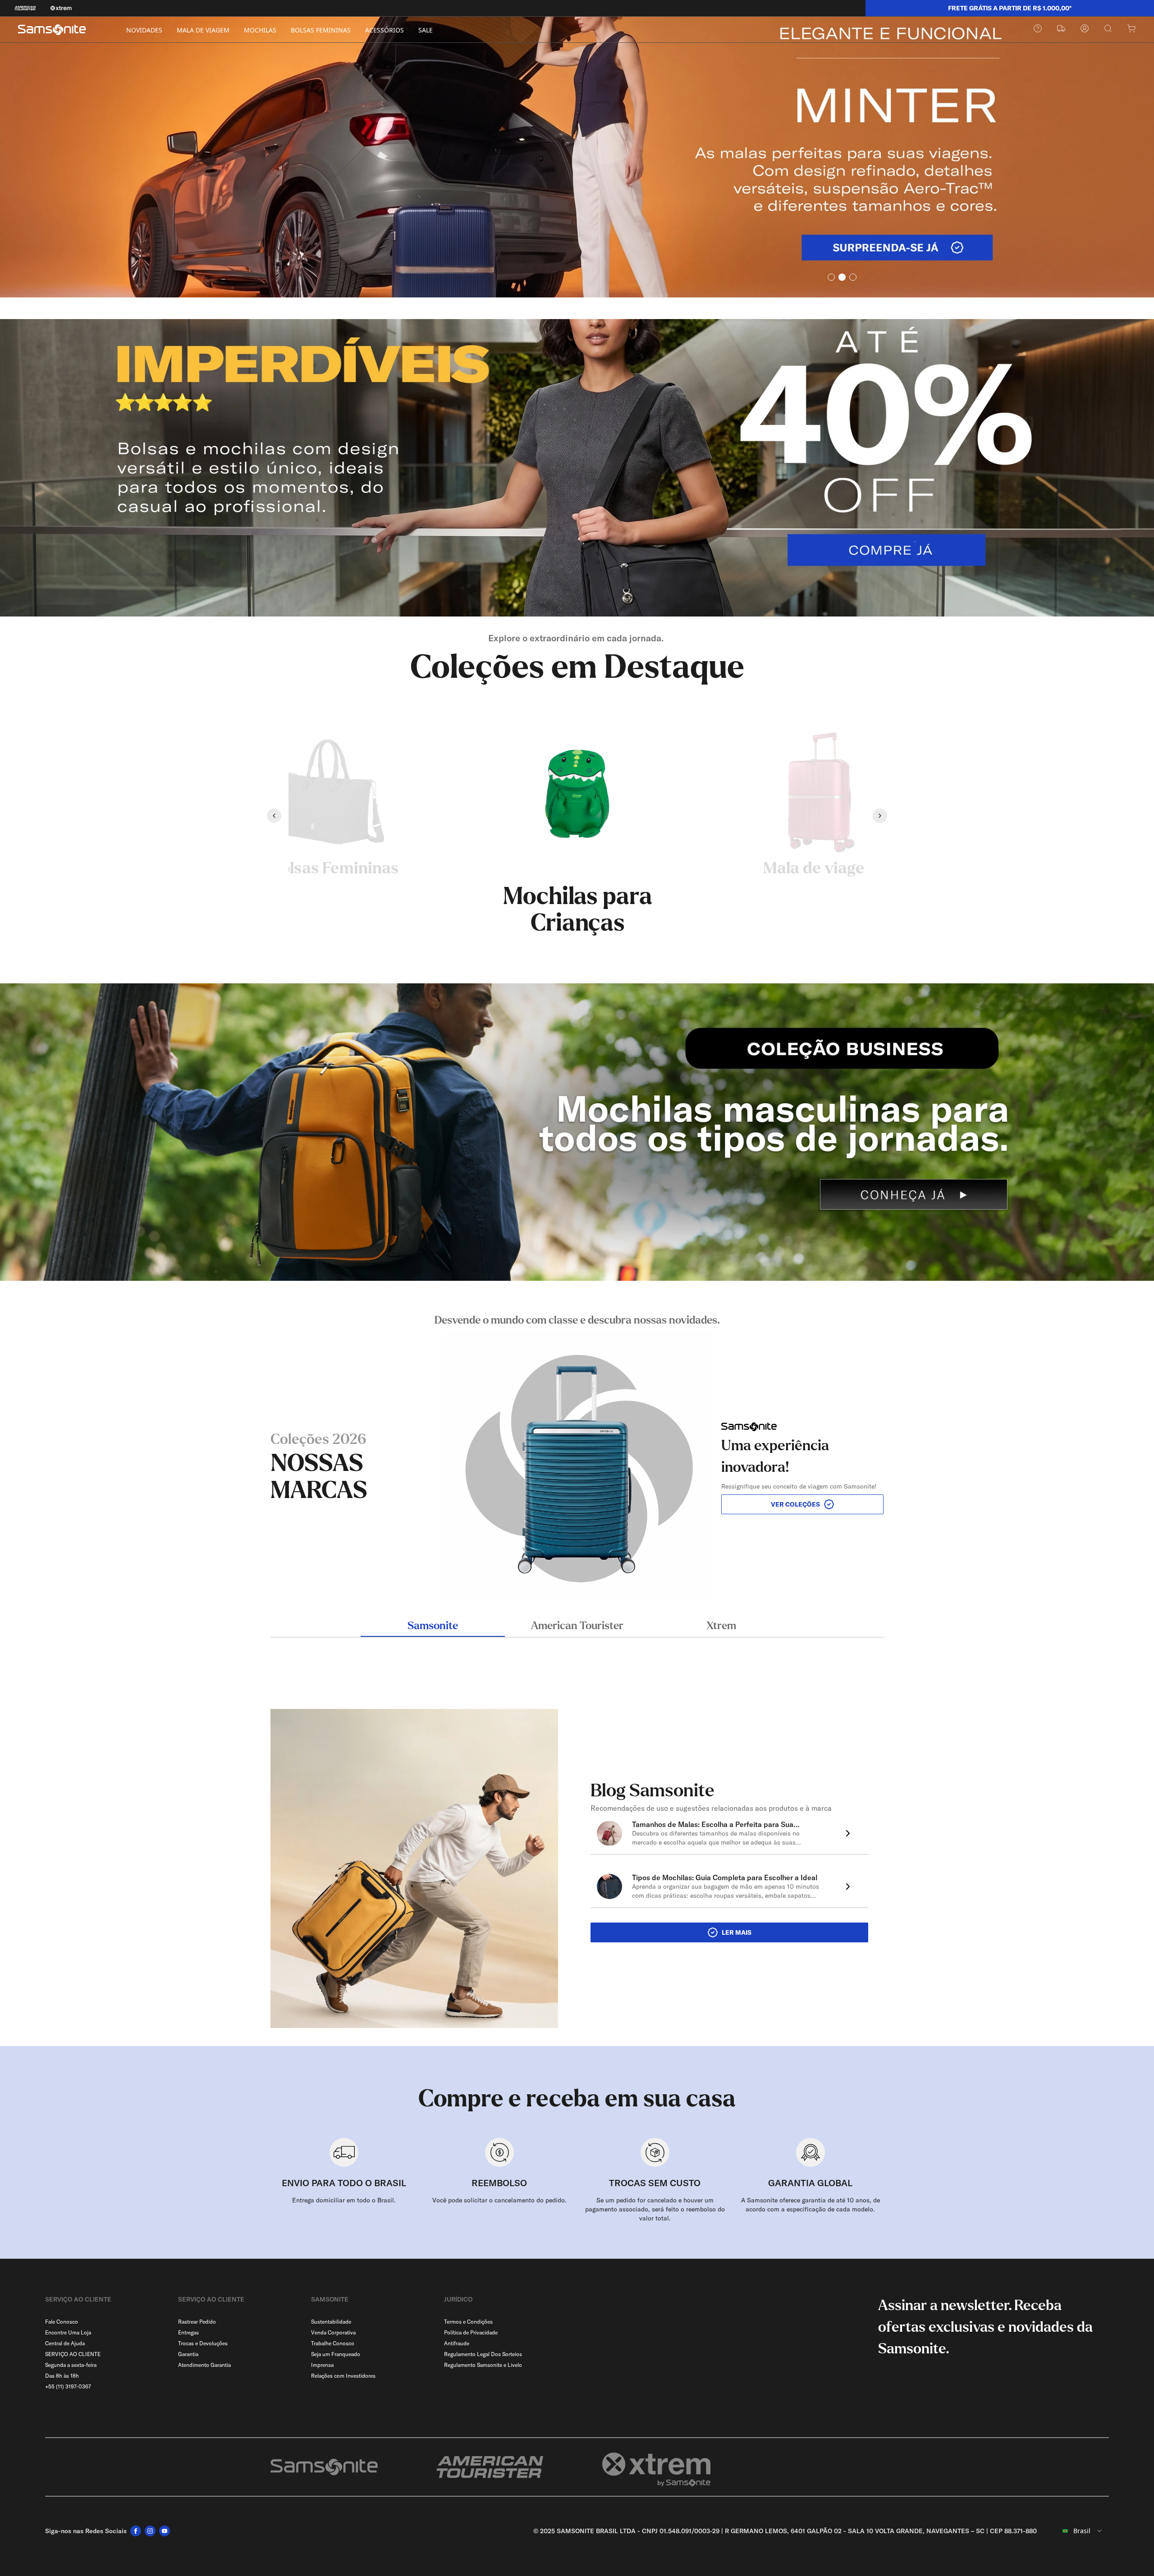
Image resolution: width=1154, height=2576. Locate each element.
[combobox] (1076, 2531)
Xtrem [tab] (721, 1626)
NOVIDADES (144, 30)
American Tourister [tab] (577, 1626)
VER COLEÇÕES (795, 1504)
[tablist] (577, 1627)
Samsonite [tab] (433, 1626)
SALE (426, 30)
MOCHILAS (260, 30)
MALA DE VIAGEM (203, 30)
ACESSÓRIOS (385, 30)
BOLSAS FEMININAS (321, 30)
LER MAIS (737, 1932)
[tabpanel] (577, 1457)
